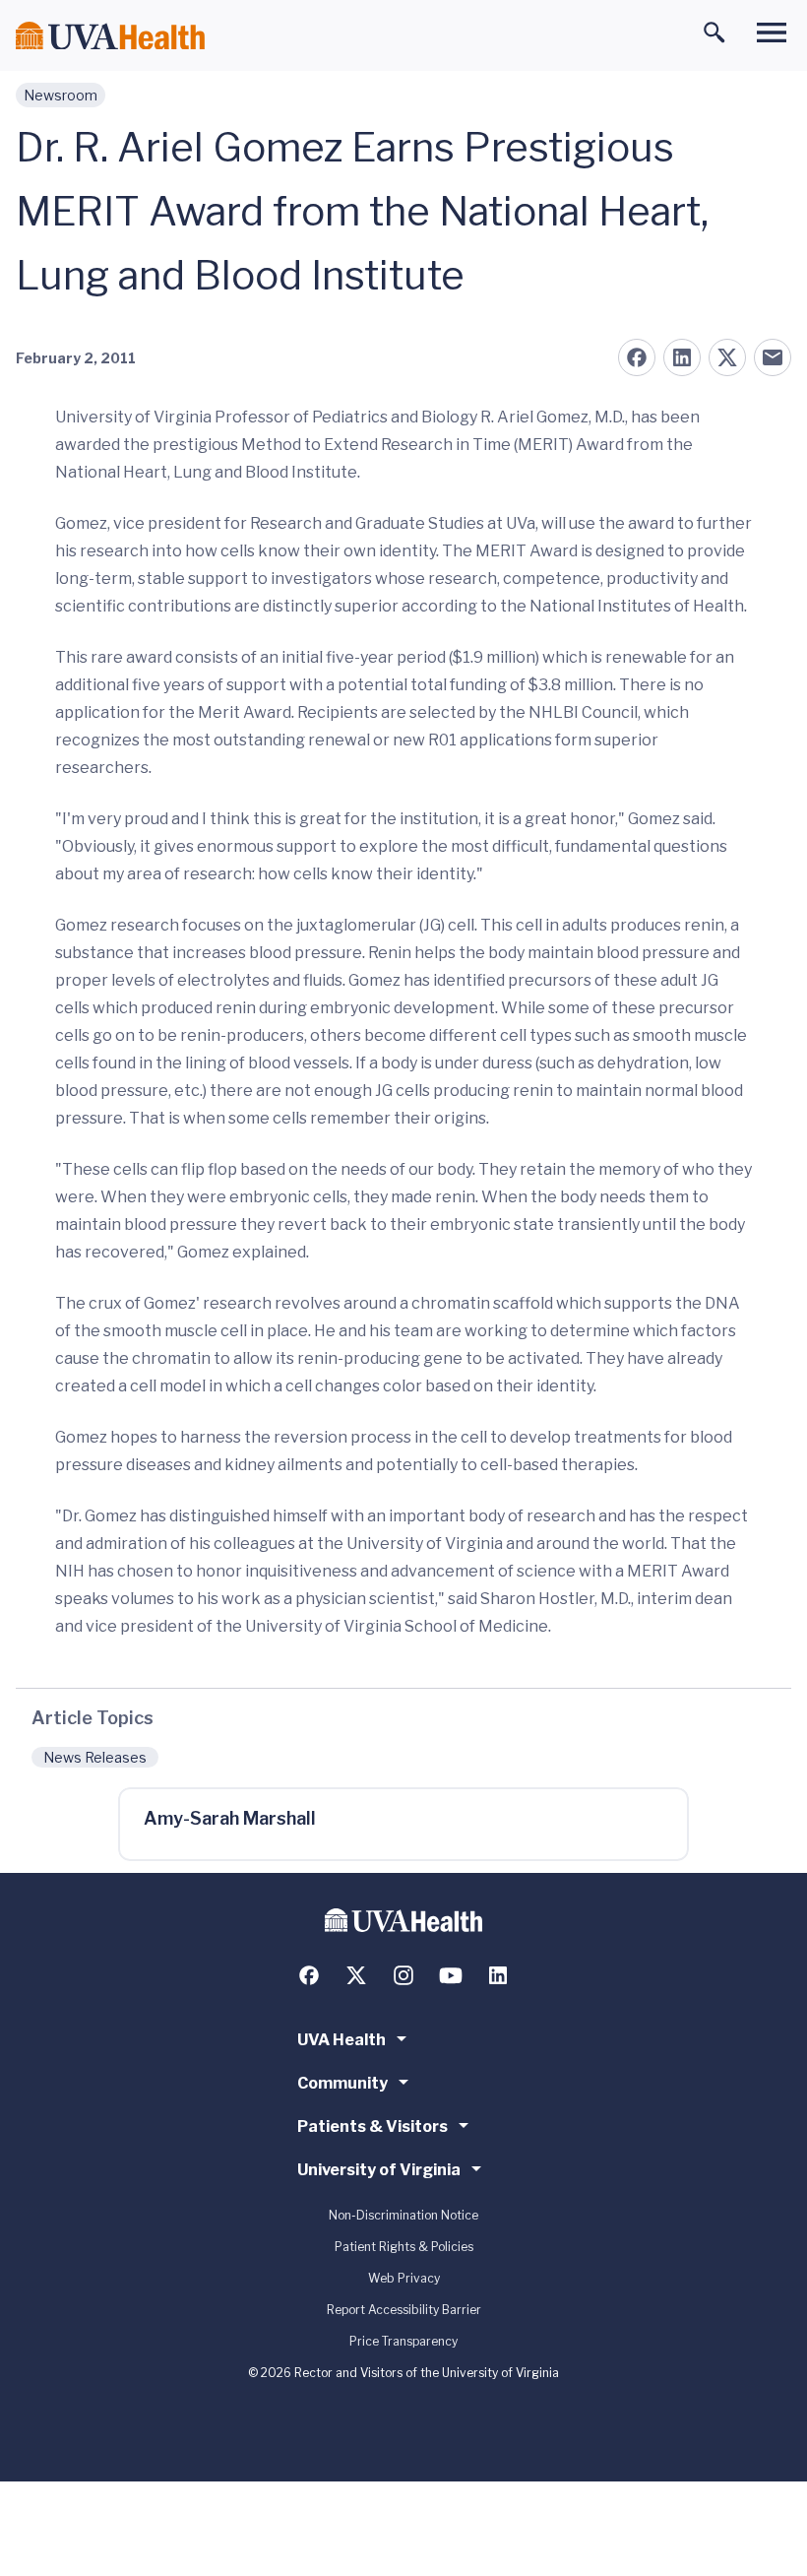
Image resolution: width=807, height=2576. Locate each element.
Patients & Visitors (372, 2126)
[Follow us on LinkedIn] (498, 1975)
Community (342, 2083)
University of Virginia (379, 2170)
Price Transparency (403, 2341)
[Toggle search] (714, 32)
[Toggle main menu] (772, 32)
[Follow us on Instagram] (403, 1975)
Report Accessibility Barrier (404, 2310)
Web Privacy (404, 2278)
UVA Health (341, 2040)
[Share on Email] (773, 357)
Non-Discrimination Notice (403, 2215)
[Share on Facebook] (637, 357)
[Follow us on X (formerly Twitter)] (356, 1975)
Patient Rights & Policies (404, 2247)
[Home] (110, 36)
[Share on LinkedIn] (682, 357)
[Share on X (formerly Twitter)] (727, 357)
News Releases (95, 1757)
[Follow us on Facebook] (309, 1975)
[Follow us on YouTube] (451, 1975)
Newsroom (61, 95)
